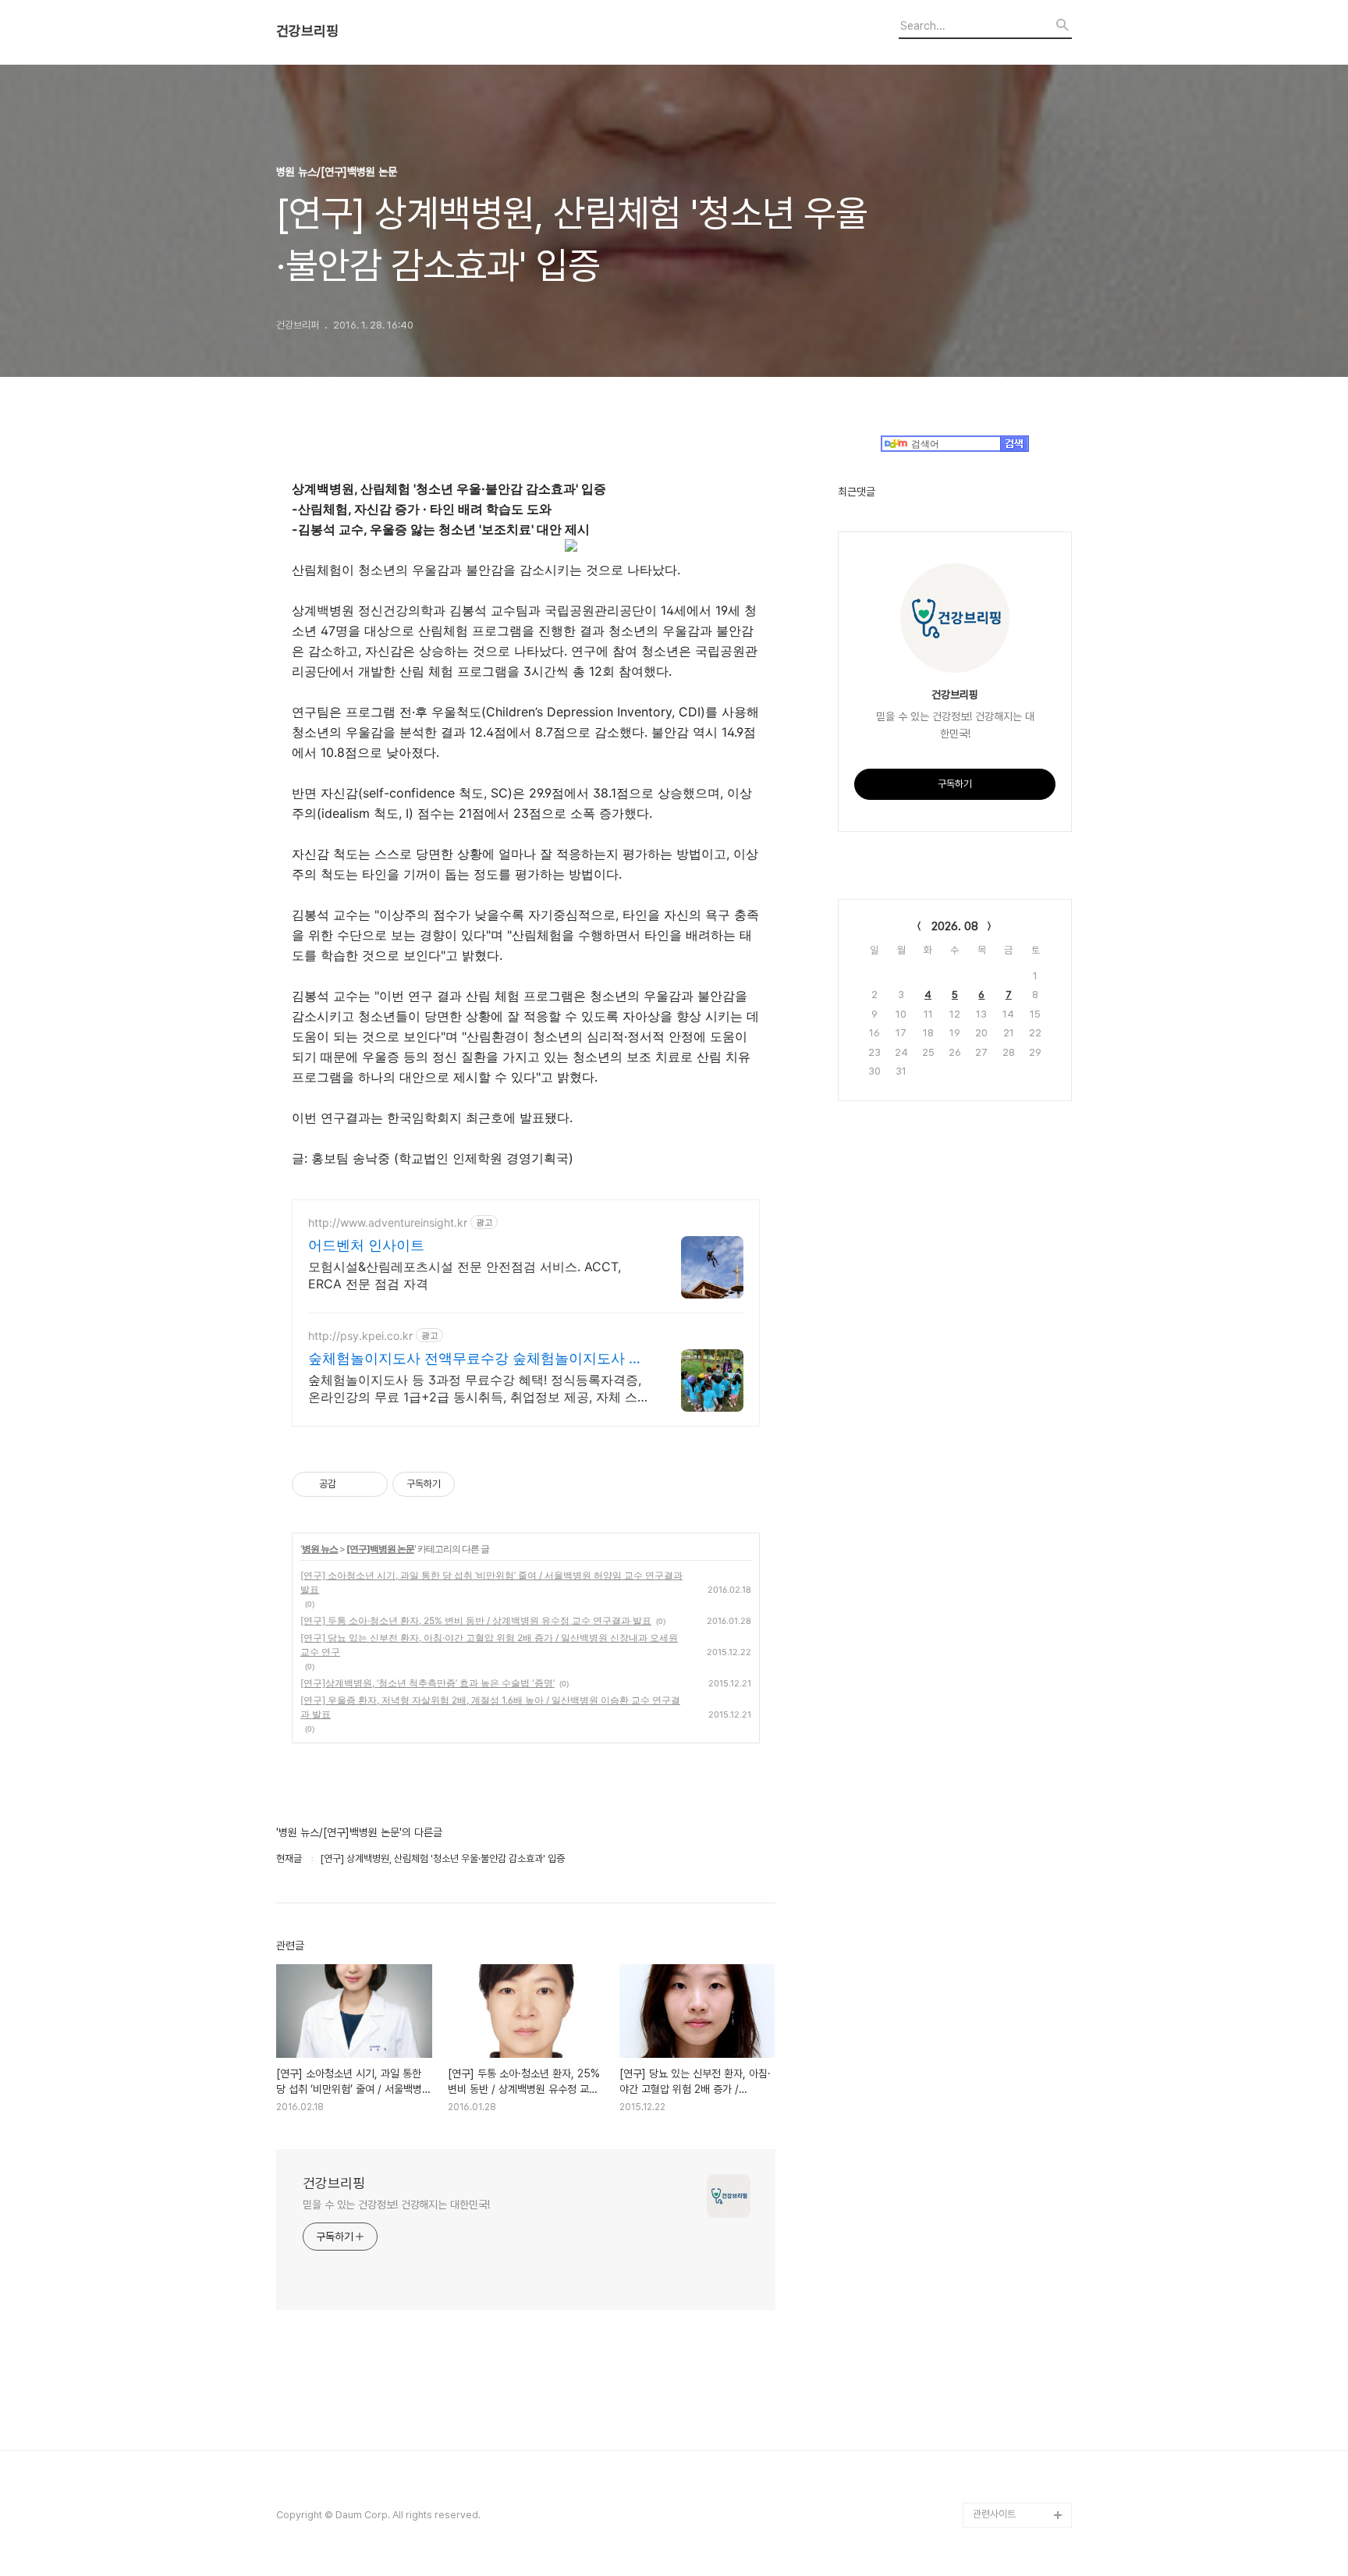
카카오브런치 (999, 2390)
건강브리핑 (307, 31)
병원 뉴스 (320, 1549)
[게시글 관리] (370, 1484)
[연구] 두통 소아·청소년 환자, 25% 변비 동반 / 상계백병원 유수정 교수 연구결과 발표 (476, 1620)
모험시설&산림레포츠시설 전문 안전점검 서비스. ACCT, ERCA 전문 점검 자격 (465, 1275)
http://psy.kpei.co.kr (360, 1336)
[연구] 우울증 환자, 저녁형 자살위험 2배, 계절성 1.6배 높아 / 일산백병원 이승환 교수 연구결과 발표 (490, 1707)
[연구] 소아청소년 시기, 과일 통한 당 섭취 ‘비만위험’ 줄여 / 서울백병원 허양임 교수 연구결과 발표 (491, 1582)
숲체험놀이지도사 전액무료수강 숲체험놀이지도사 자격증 (475, 1359)
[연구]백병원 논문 (380, 1549)
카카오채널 (995, 2490)
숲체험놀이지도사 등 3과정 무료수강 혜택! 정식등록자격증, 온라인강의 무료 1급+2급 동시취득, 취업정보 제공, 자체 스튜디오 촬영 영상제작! (479, 1389)
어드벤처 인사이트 (366, 1245)
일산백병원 (995, 2340)
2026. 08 (955, 926)
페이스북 (991, 2465)
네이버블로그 (999, 2415)
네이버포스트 (999, 2440)
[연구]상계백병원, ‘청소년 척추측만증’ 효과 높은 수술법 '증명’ (427, 1683)
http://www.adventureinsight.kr (388, 1222)
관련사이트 (994, 2514)
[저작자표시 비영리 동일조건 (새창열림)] (476, 1484)
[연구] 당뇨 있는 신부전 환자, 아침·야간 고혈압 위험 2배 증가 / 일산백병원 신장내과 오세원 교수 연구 (489, 1645)
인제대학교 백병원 (1009, 2315)
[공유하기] (351, 1484)
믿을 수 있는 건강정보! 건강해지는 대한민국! (396, 2205)
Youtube (993, 2365)
